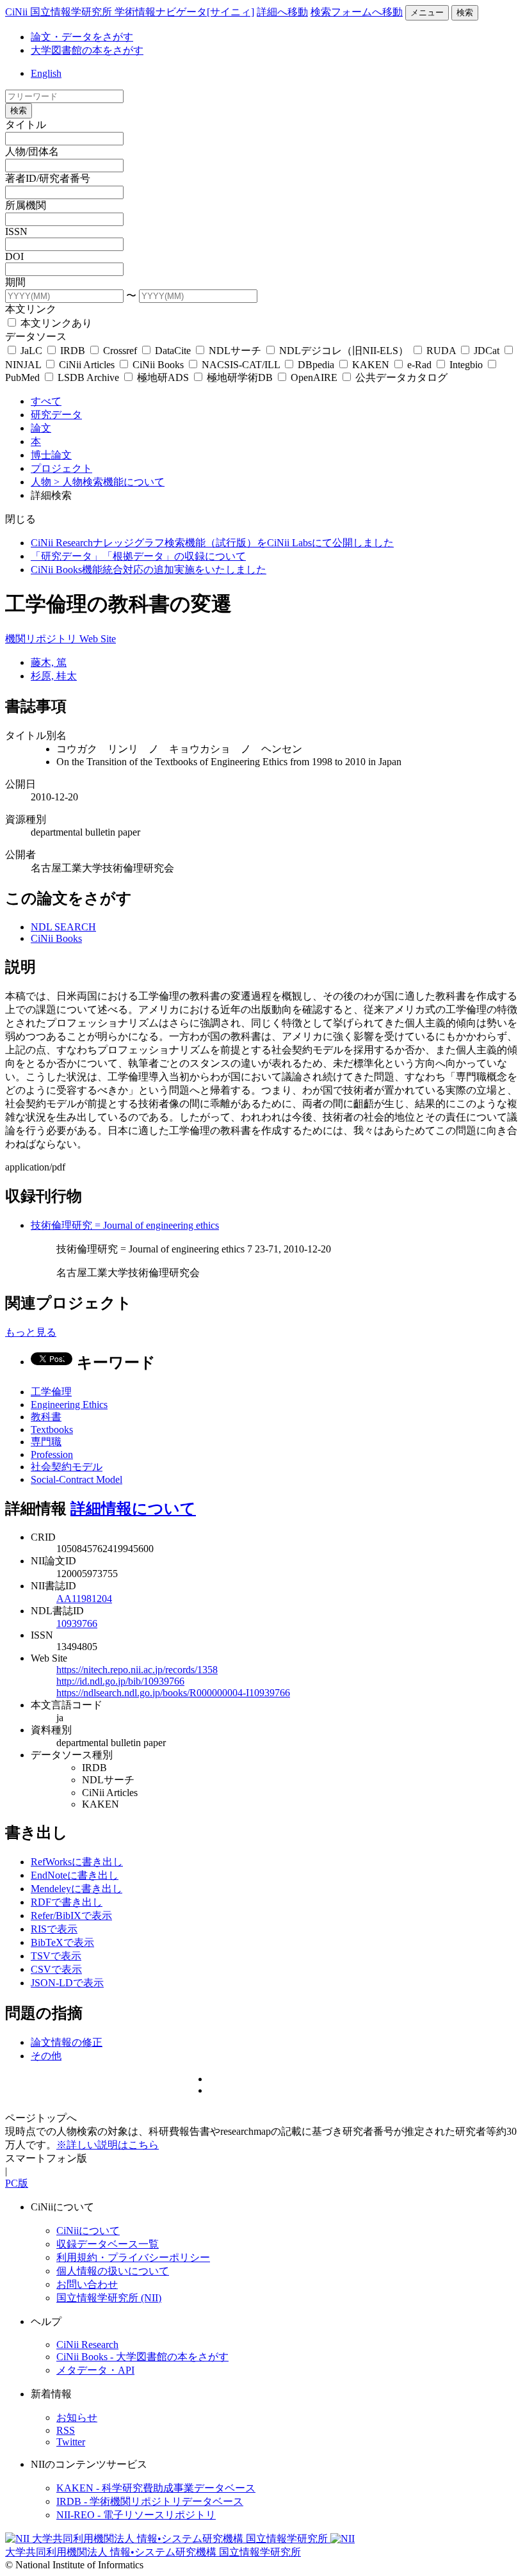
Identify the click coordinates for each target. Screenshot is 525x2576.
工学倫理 (51, 1392)
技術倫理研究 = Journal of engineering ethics (125, 1225)
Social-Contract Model (77, 1479)
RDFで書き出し (67, 1902)
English (46, 73)
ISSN (16, 231)
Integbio (466, 365)
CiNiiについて (88, 2231)
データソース (36, 336)
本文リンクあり (55, 323)
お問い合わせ (87, 2284)
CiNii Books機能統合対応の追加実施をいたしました (149, 570)
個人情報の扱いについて (113, 2271)
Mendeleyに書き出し (77, 1889)
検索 (465, 12)
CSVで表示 (56, 1969)
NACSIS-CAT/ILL (241, 365)
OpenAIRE (314, 377)
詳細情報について (133, 1509)
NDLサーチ (235, 351)
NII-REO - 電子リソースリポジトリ (136, 2515)
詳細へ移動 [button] (282, 12)
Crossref (120, 351)
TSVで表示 (56, 1956)
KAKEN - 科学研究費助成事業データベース (156, 2488)
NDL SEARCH (63, 927)
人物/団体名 (32, 151)
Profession (52, 1454)
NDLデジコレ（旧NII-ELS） (344, 351)
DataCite (173, 351)
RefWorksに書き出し (77, 1862)
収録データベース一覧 (108, 2244)
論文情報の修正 (67, 2042)
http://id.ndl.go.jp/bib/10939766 (120, 1681)
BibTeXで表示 (62, 1942)
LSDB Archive (88, 377)
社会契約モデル (67, 1467)
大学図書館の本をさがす (87, 50)
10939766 (77, 1624)
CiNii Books (158, 365)
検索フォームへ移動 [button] (357, 12)
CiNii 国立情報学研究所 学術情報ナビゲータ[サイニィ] (130, 12)
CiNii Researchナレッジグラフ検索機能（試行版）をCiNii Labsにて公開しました (212, 543)
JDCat (487, 351)
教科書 (46, 1417)
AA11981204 (84, 1599)
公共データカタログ (400, 377)
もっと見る (31, 1332)
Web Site (98, 639)
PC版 (17, 2183)
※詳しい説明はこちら (108, 2145)
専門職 (46, 1442)
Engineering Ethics (69, 1405)
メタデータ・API (95, 2370)
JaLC (31, 351)
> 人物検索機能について (109, 482)
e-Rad (419, 365)
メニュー (427, 12)
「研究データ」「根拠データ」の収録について (138, 556)
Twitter (71, 2442)
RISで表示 (54, 1929)
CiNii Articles (87, 365)
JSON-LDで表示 (67, 1983)
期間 (15, 282)
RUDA (441, 351)
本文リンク (31, 309)
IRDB (73, 351)
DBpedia (316, 365)
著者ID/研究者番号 (48, 178)
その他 (46, 2056)
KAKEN (371, 365)
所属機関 (26, 205)
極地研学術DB (240, 377)
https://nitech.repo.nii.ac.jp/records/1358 (137, 1670)
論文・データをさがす (82, 37)
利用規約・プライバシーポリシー (133, 2257)
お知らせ (77, 2418)
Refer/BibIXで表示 (71, 1916)
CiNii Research (87, 2345)
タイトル (26, 125)
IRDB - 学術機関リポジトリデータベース (150, 2501)
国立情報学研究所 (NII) (109, 2298)
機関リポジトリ (42, 639)
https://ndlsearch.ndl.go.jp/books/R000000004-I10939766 (173, 1693)
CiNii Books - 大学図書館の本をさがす (142, 2357)
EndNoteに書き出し (75, 1875)
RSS (66, 2430)
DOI (14, 256)
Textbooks (52, 1430)
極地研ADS (163, 377)
